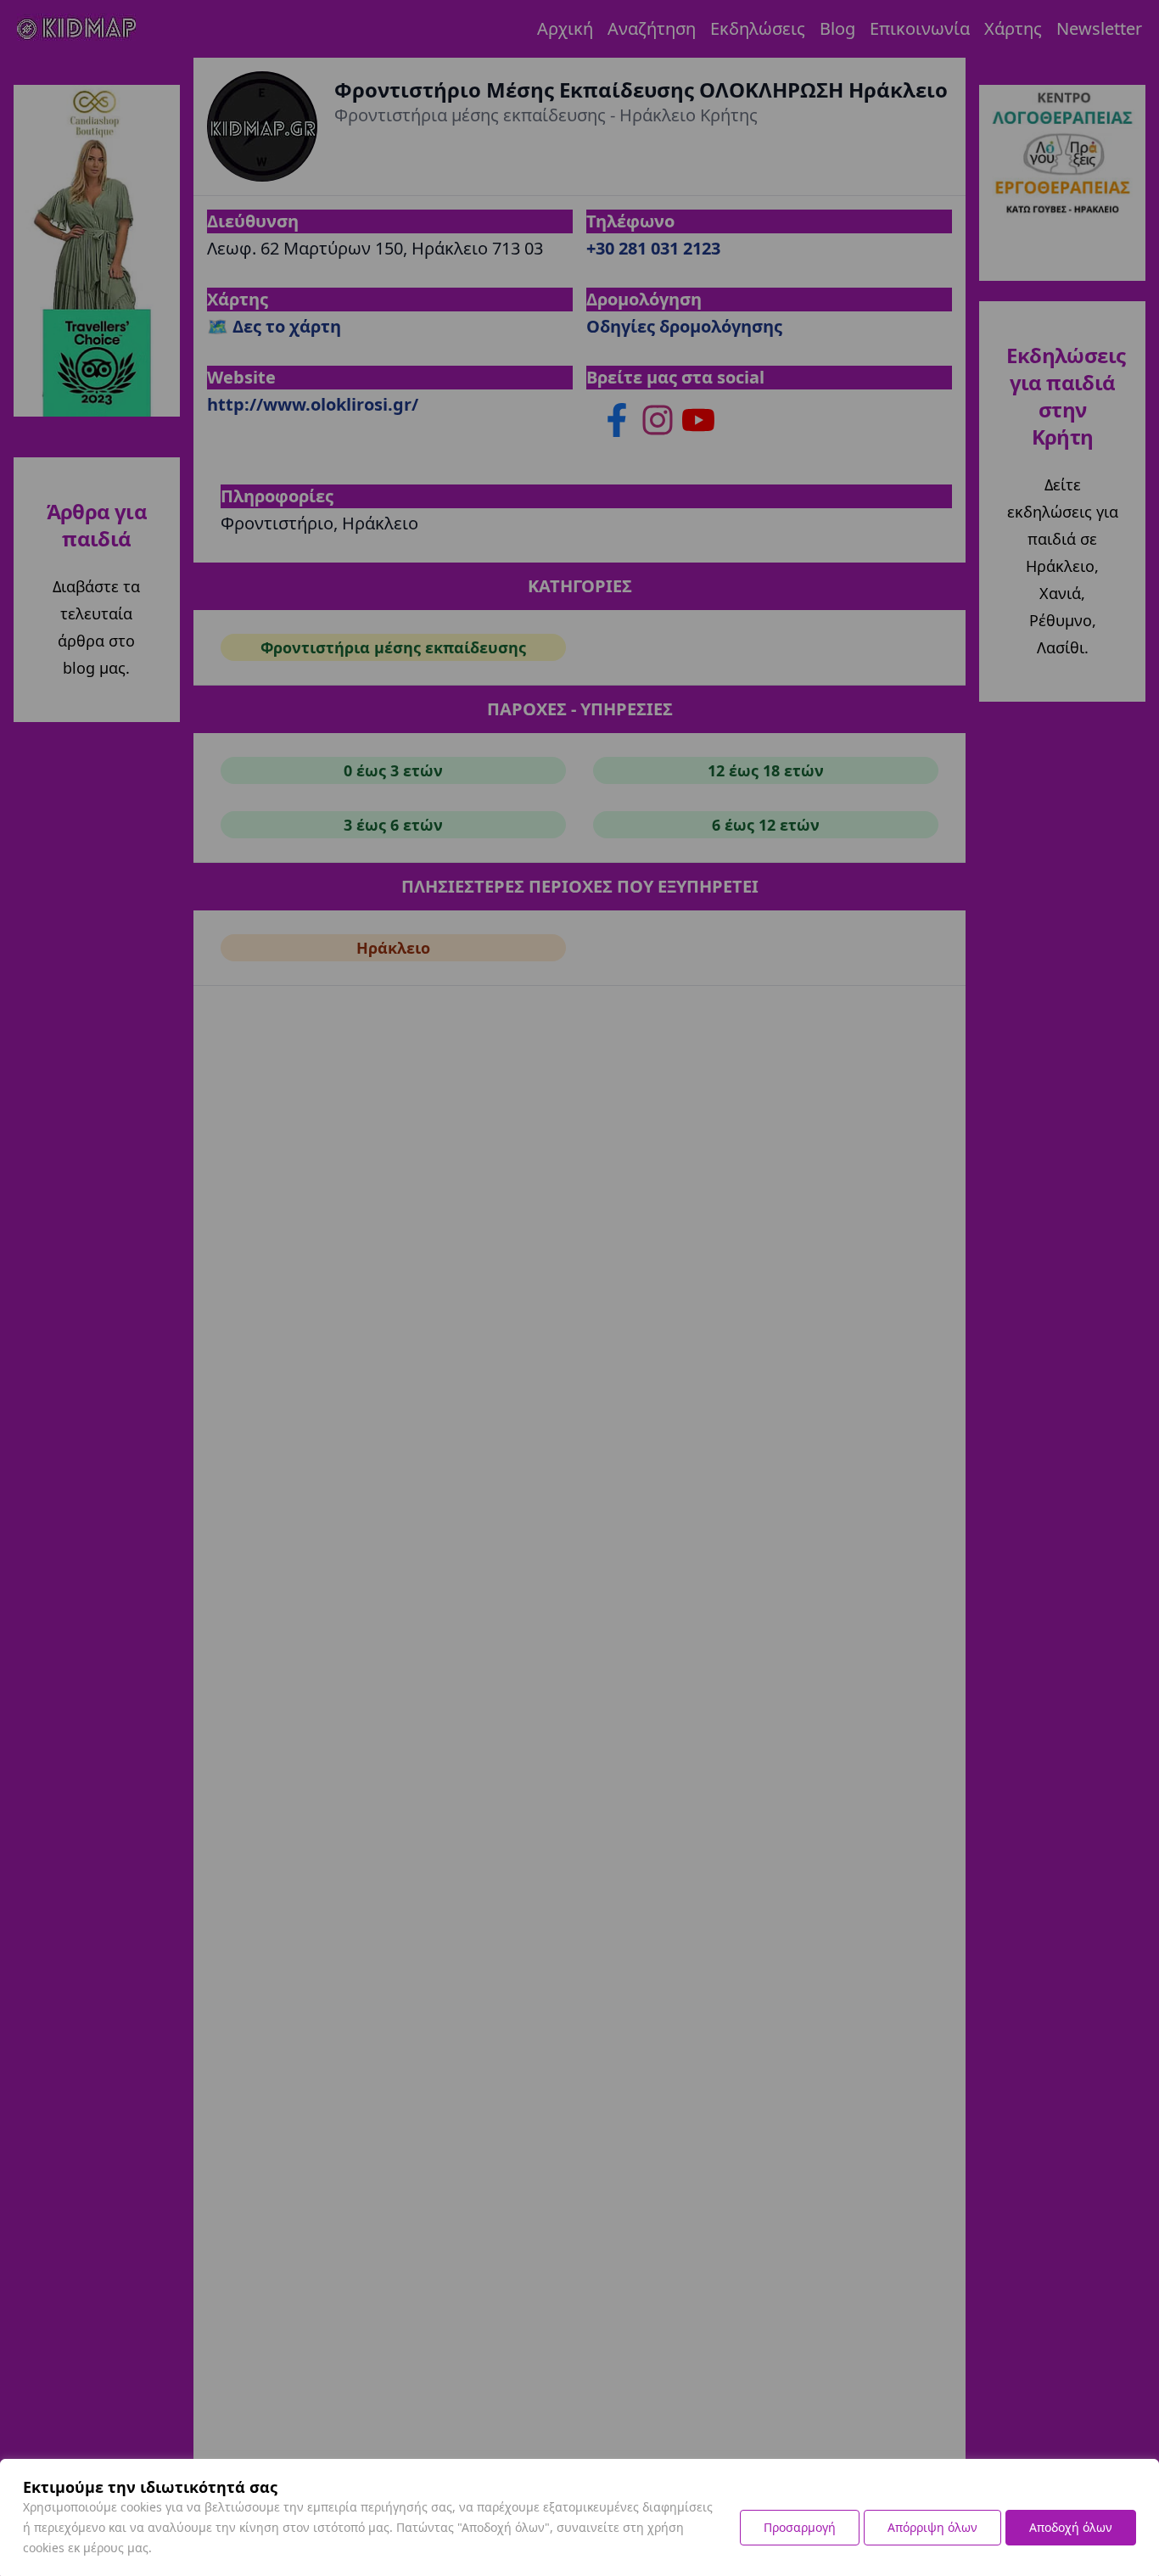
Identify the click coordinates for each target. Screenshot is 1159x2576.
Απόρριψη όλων (932, 2527)
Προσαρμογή (800, 2527)
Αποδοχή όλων (1071, 2527)
